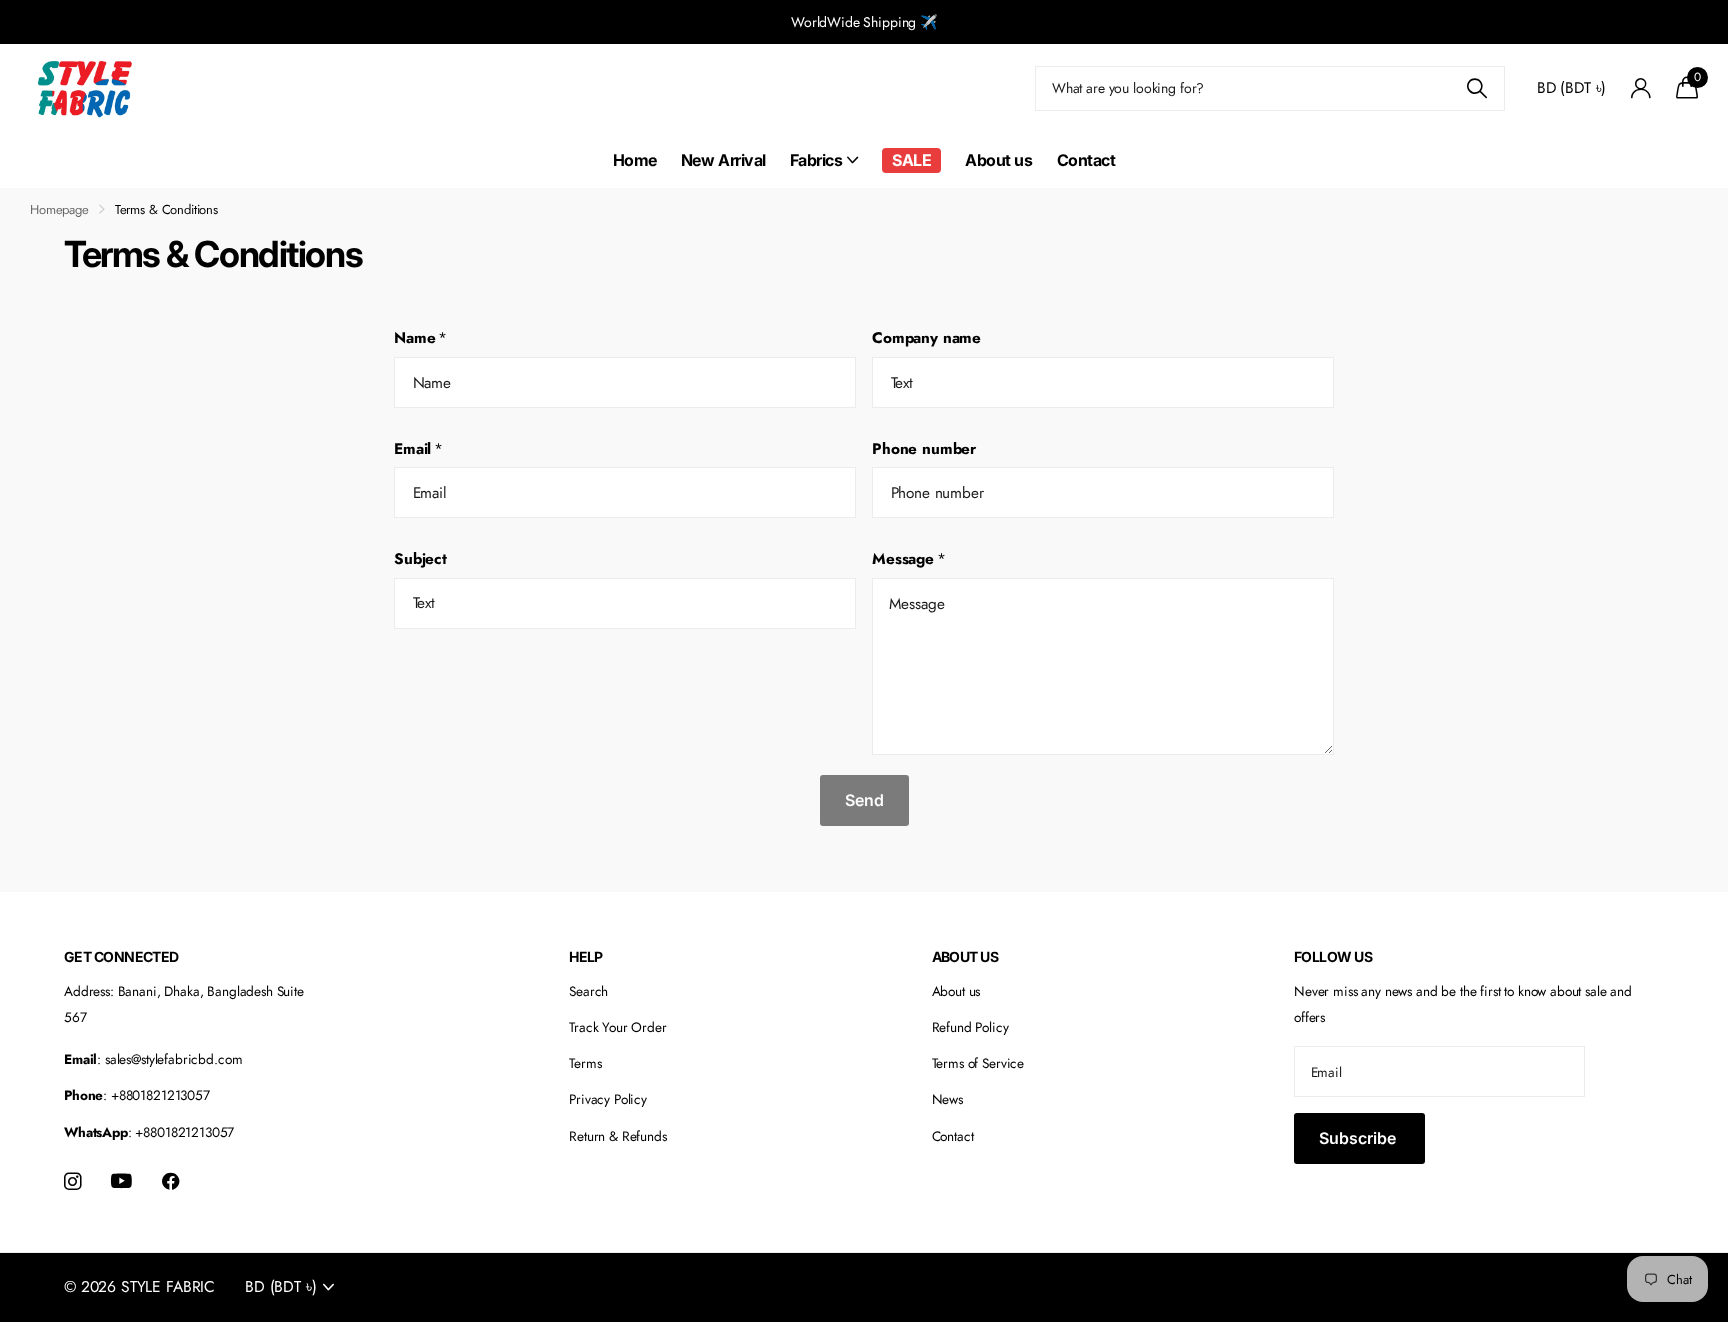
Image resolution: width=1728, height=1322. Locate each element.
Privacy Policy (608, 1099)
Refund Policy (970, 1027)
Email (418, 449)
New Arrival (723, 160)
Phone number (924, 449)
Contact (1086, 160)
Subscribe (1359, 1138)
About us (998, 160)
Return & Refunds (618, 1136)
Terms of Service (978, 1063)
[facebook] (171, 1181)
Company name (926, 338)
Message (909, 559)
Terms (585, 1063)
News (947, 1099)
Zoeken (1477, 88)
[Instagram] (72, 1181)
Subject (420, 559)
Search (588, 991)
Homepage (59, 209)
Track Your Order (618, 1027)
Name (420, 338)
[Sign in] (1640, 88)
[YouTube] (121, 1181)
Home (635, 160)
